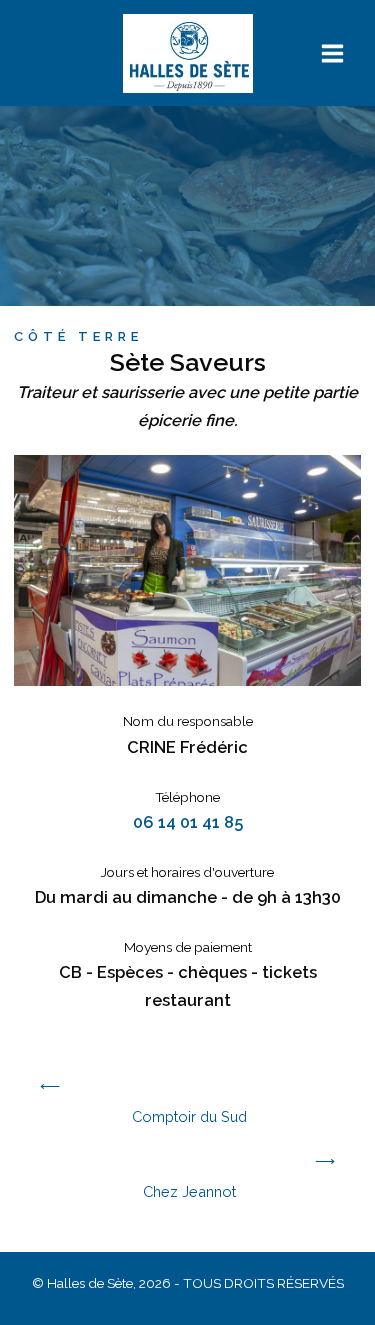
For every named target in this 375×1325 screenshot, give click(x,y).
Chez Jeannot (189, 1191)
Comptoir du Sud (189, 1116)
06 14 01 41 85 (188, 822)
